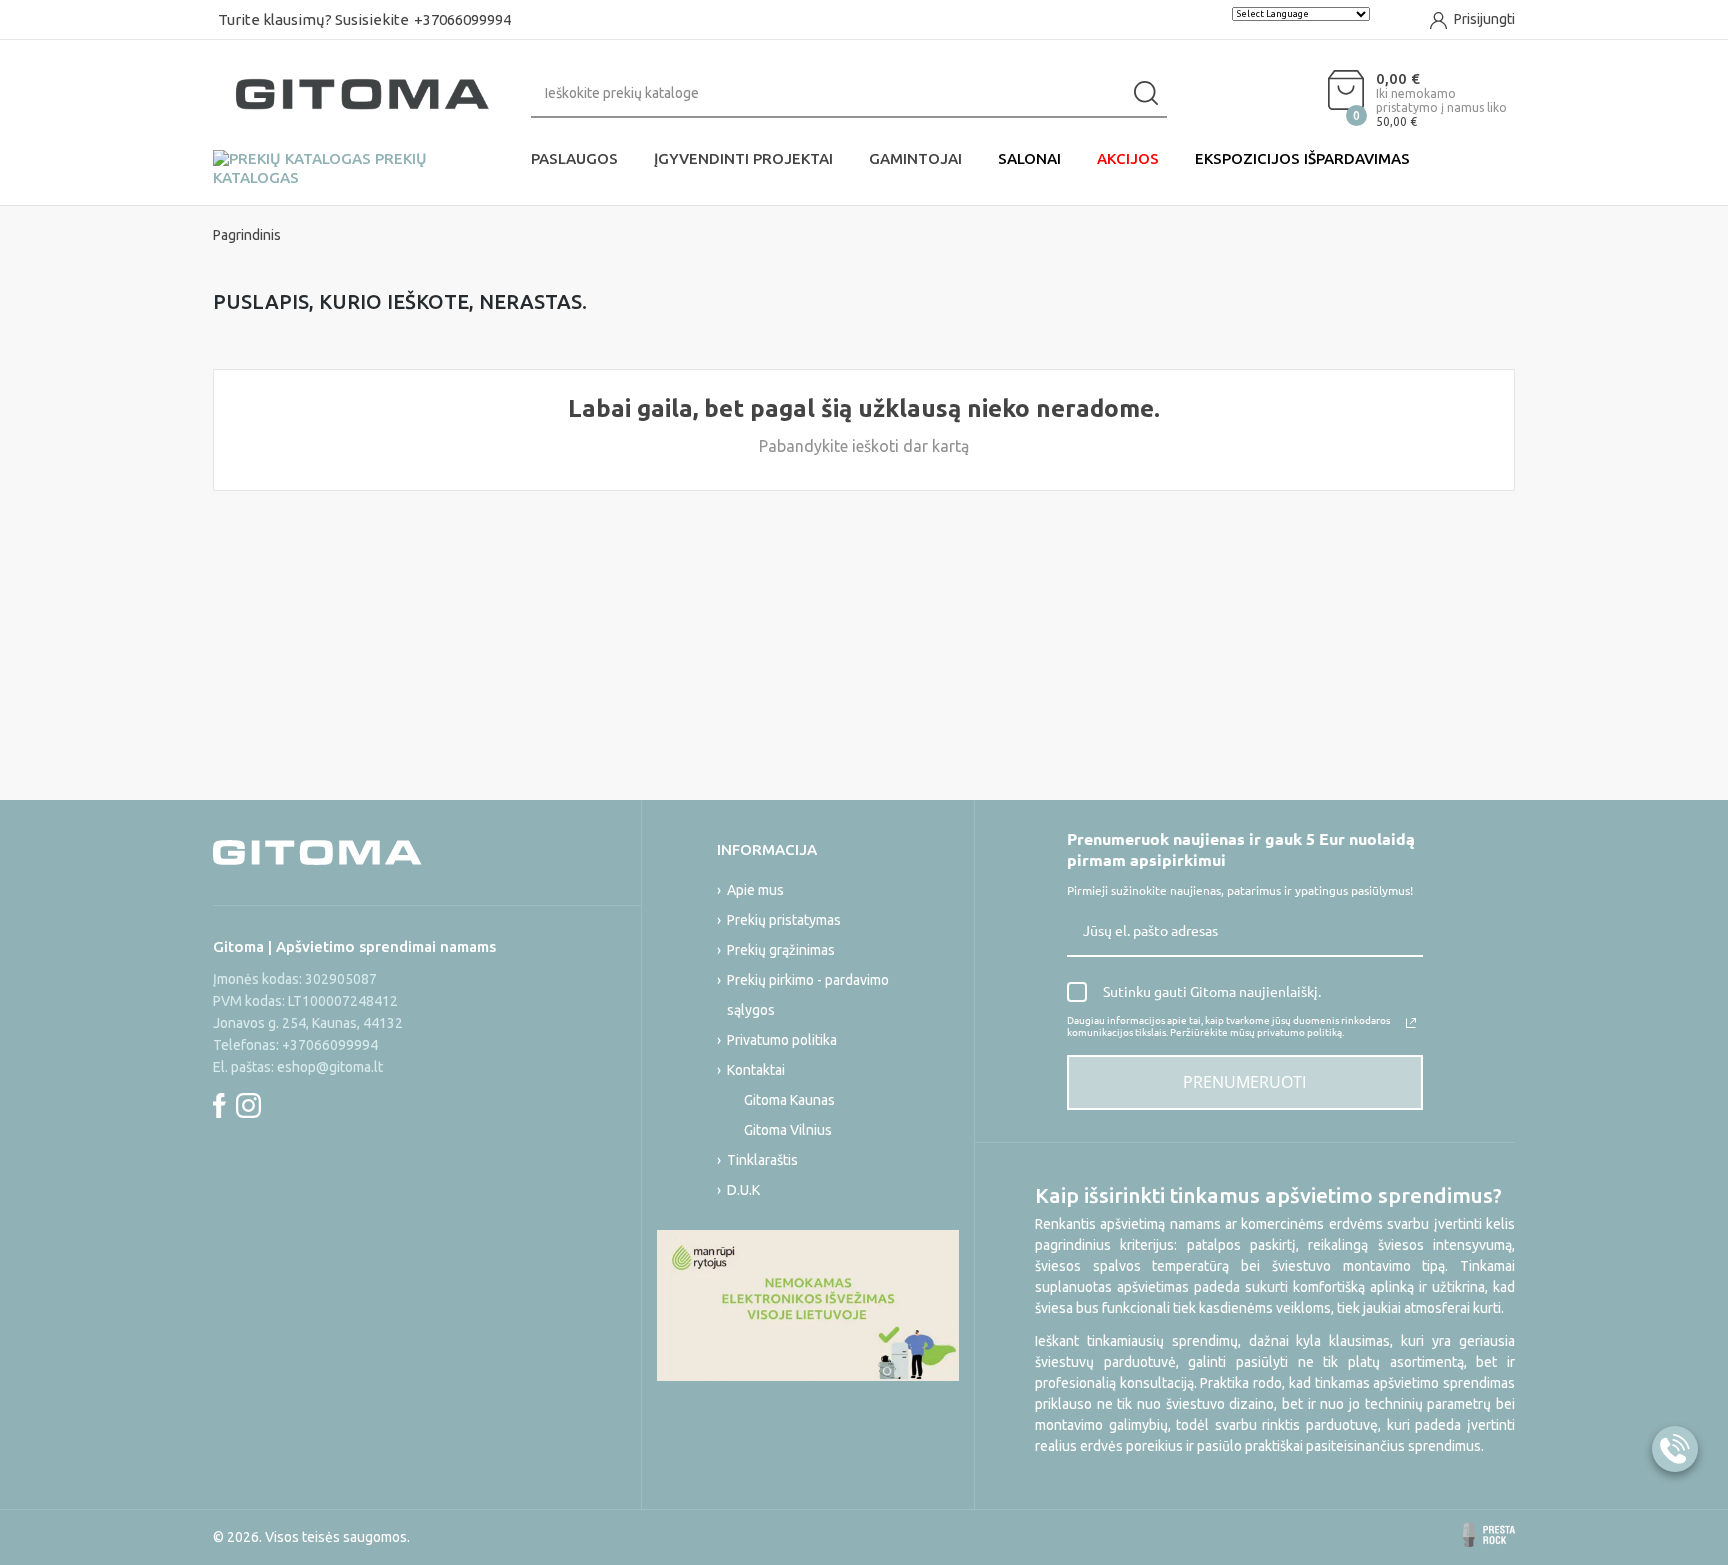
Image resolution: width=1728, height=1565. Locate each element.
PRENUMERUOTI (1244, 1082)
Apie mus (755, 890)
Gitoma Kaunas (789, 1100)
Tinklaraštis (762, 1160)
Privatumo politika (782, 1040)
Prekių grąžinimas (781, 950)
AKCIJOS (1128, 158)
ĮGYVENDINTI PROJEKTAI (743, 158)
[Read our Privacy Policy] (1411, 1023)
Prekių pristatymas (784, 920)
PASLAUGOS (574, 158)
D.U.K (743, 1190)
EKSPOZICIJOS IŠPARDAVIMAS (1302, 158)
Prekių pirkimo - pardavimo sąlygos (808, 995)
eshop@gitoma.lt (330, 1067)
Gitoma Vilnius (788, 1130)
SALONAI (1029, 158)
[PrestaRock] (1489, 1535)
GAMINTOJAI (915, 158)
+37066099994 (462, 19)
